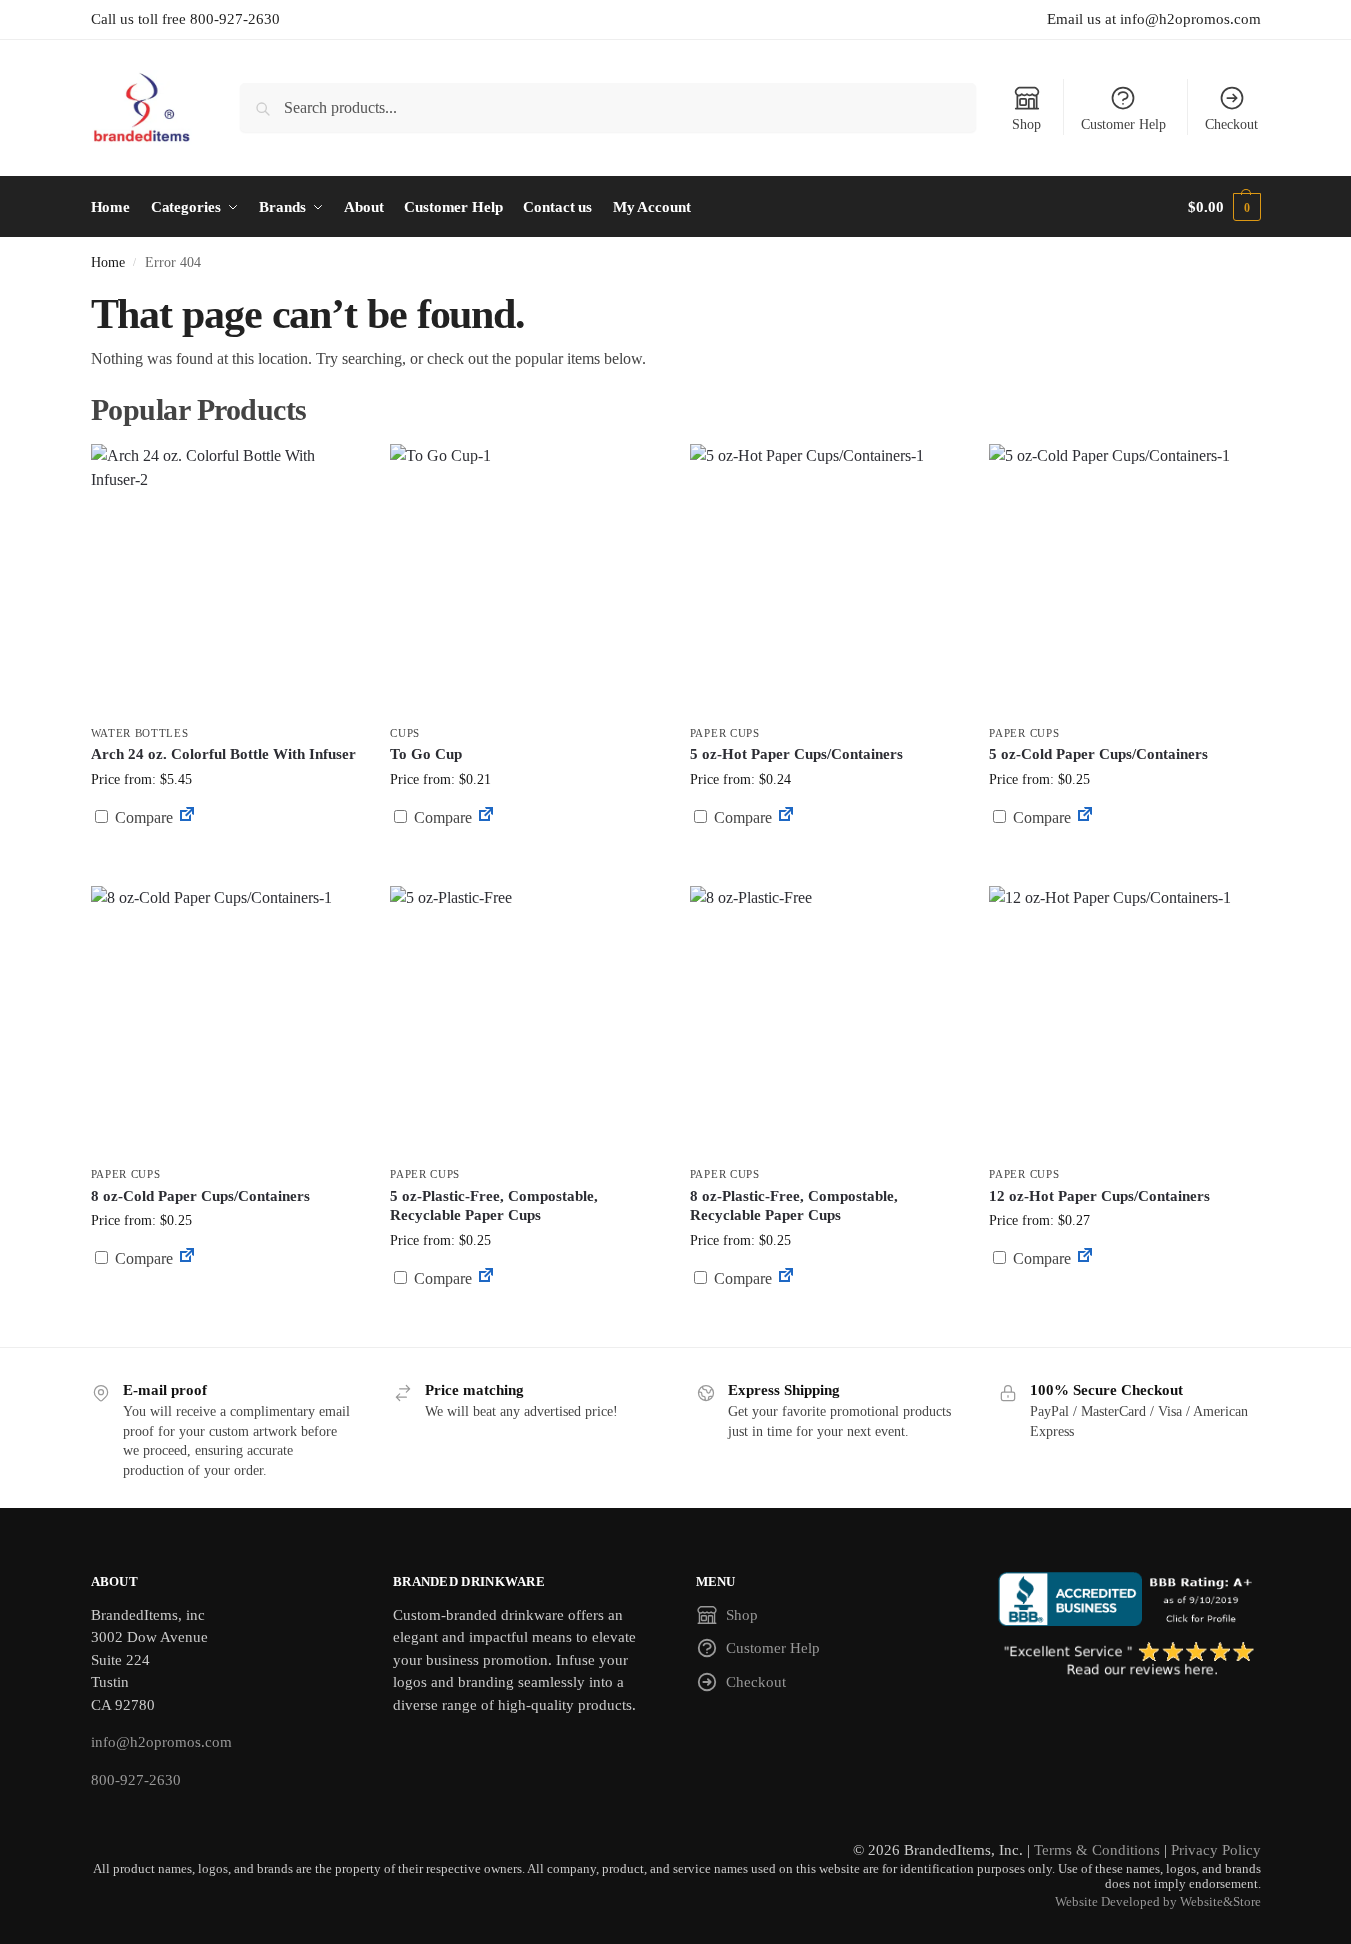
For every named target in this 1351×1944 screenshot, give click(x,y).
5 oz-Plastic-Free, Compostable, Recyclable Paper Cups (494, 1206)
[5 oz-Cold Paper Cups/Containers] (1124, 579)
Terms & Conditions (1097, 1850)
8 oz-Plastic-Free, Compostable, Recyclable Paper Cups (794, 1206)
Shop (1026, 124)
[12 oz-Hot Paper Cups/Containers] (1124, 1021)
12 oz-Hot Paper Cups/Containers (1099, 1196)
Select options (524, 865)
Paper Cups (725, 733)
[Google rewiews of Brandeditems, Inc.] (1129, 1660)
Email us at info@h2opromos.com (1154, 19)
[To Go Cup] (525, 579)
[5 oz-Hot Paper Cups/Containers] (825, 579)
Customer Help (1123, 124)
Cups (405, 733)
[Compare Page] (187, 817)
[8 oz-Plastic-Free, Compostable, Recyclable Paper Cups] (825, 1021)
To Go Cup (426, 754)
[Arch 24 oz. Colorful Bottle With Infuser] (226, 579)
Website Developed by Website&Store (1158, 1902)
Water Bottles (140, 733)
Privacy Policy (1216, 1850)
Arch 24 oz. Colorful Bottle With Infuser (223, 754)
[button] (1224, 207)
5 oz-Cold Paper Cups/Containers (1098, 754)
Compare (142, 817)
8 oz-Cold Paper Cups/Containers (200, 1196)
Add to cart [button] (825, 855)
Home (108, 262)
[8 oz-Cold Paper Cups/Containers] (226, 1021)
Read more (225, 865)
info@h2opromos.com (161, 1742)
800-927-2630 (136, 1780)
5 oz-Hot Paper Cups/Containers (796, 754)
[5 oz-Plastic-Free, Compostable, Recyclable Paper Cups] (525, 1021)
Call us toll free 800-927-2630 (185, 19)
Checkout (1231, 124)
